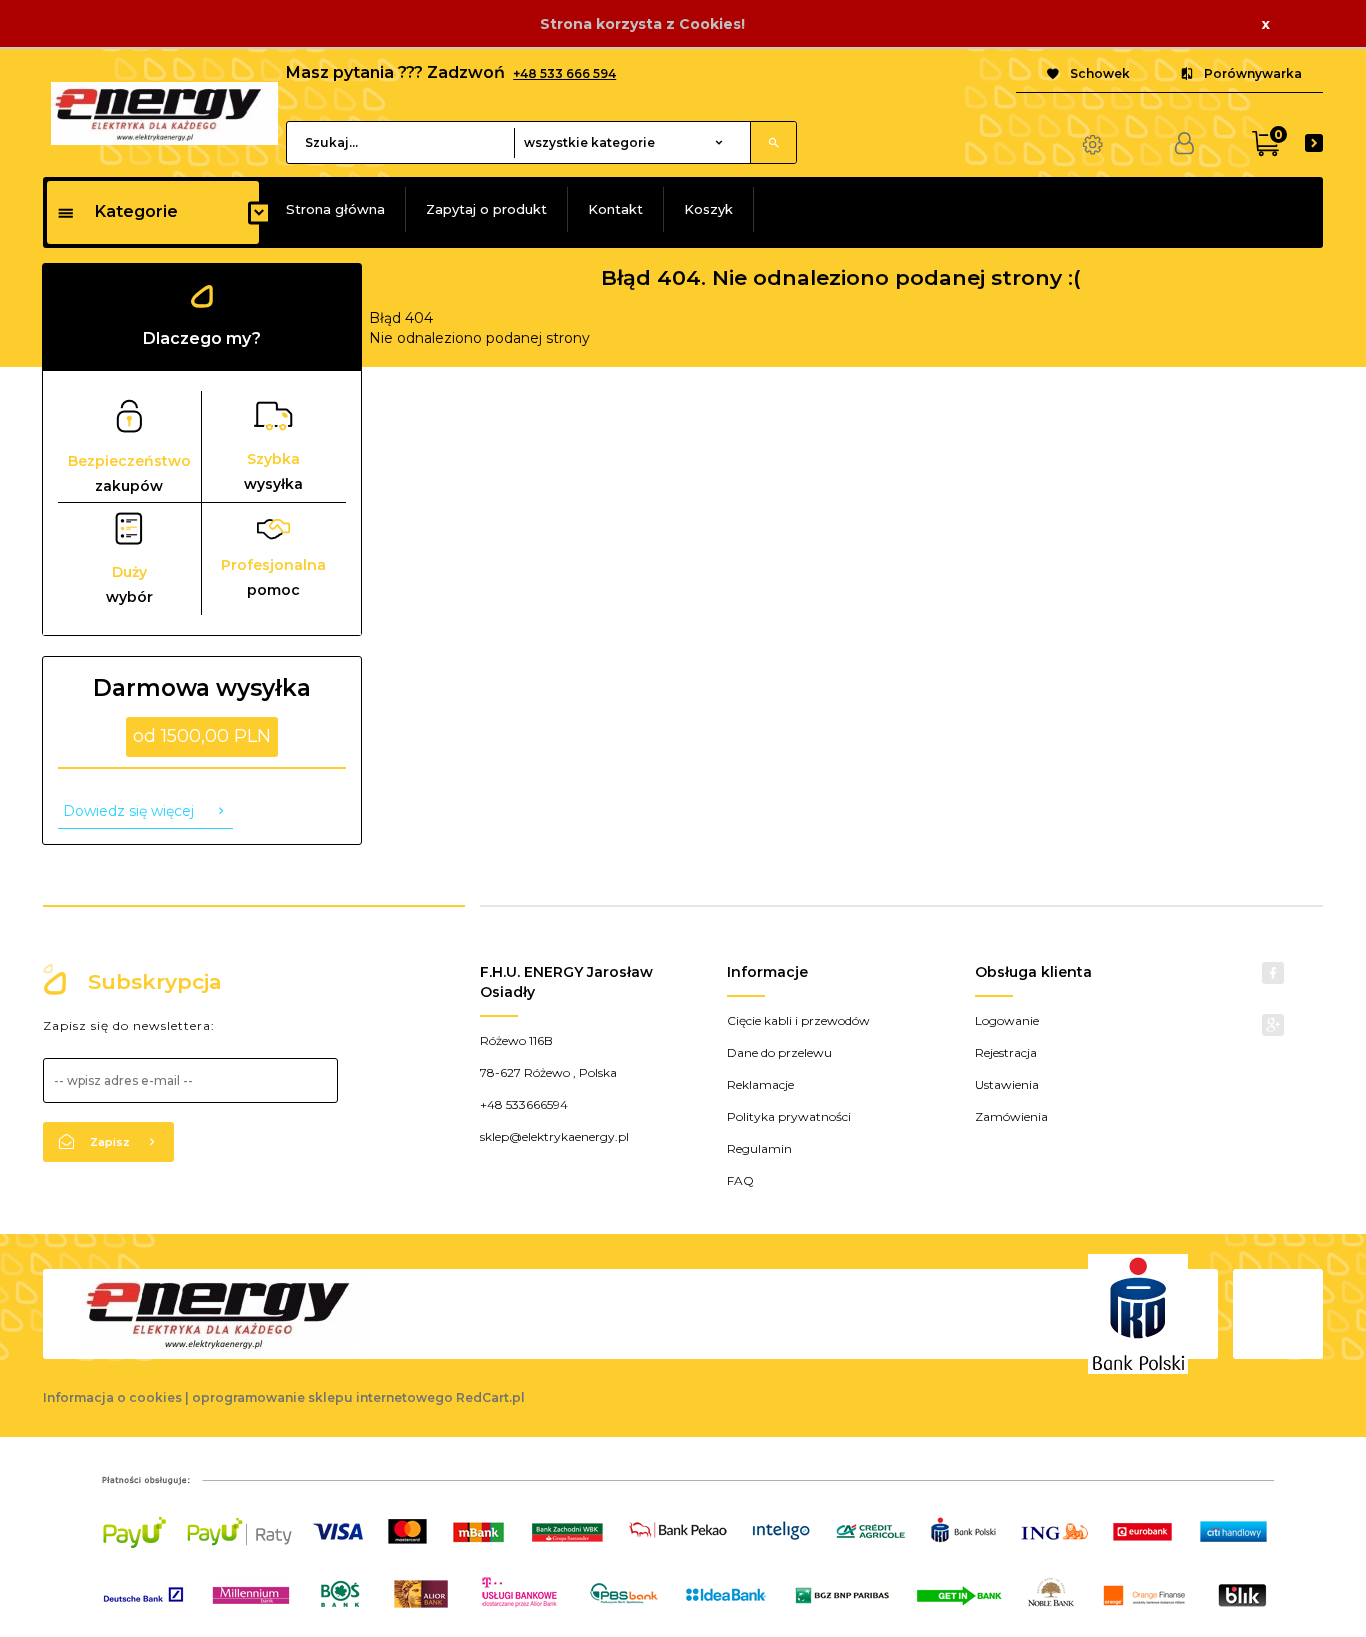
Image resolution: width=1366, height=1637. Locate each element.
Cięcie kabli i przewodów (798, 1020)
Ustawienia (1007, 1084)
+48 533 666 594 (564, 73)
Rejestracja (1006, 1052)
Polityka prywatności (789, 1116)
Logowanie (1007, 1020)
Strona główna (335, 209)
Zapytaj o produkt (486, 209)
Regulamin (759, 1148)
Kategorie (136, 211)
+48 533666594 (524, 1104)
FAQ (740, 1180)
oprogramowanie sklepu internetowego (322, 1397)
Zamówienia (1011, 1116)
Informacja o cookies (112, 1397)
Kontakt (615, 209)
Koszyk (708, 209)
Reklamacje (760, 1084)
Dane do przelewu (779, 1052)
